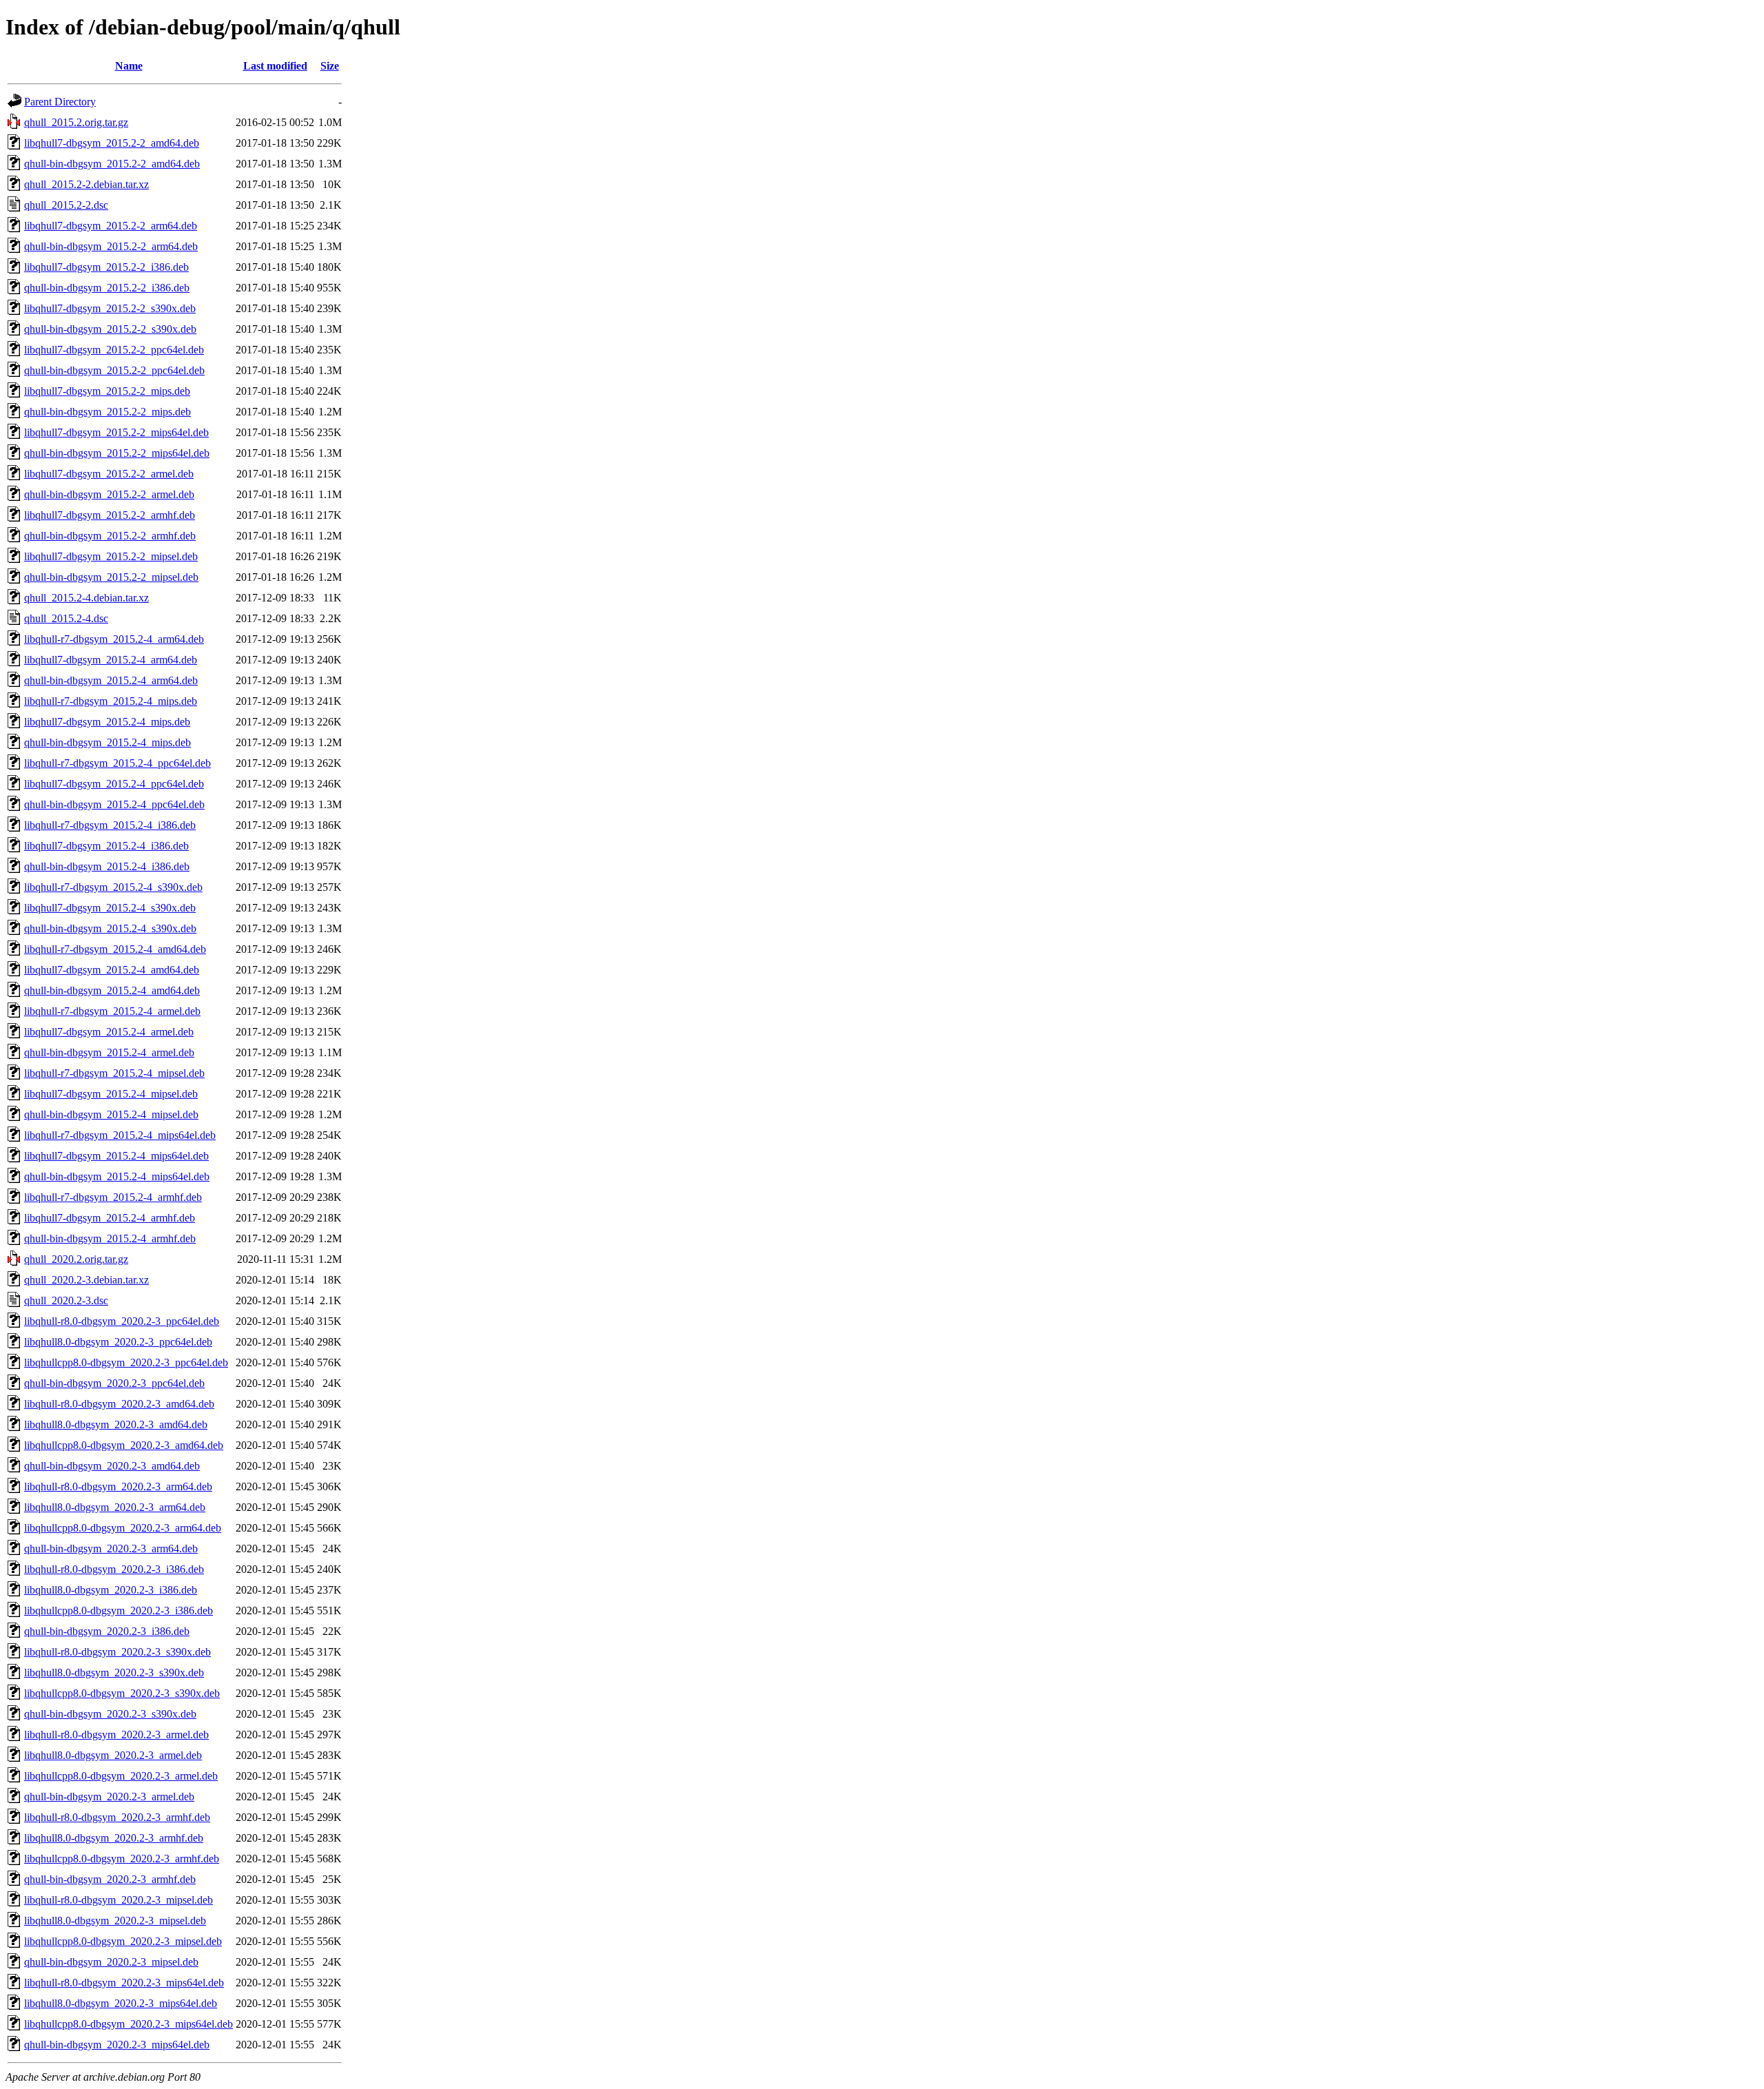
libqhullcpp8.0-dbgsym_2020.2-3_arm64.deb (123, 1528)
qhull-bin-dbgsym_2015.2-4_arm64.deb (111, 680)
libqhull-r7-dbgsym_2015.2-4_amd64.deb (115, 949)
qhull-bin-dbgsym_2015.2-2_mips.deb (107, 412)
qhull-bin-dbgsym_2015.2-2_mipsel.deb (111, 577)
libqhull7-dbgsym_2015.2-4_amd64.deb (112, 970)
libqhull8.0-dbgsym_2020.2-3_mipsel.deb (115, 1921)
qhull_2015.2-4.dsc (66, 618)
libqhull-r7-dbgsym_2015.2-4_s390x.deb (113, 887)
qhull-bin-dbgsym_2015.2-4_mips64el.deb (117, 1176)
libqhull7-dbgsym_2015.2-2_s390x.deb (110, 308)
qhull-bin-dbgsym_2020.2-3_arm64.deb (111, 1548)
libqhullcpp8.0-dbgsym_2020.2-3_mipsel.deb (123, 1941)
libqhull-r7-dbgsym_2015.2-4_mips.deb (111, 701)
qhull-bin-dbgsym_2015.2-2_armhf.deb (110, 536)
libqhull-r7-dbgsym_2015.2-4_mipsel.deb (114, 1073)
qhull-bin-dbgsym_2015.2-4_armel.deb (109, 1052)
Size (330, 66)
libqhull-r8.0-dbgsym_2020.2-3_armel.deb (116, 1735)
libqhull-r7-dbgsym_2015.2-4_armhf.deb (113, 1197)
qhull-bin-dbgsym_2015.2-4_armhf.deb (110, 1238)
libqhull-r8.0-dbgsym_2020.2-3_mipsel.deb (119, 1900)
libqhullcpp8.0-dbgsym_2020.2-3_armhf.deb (122, 1859)
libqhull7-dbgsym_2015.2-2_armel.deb (109, 474)
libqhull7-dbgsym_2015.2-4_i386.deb (106, 846)
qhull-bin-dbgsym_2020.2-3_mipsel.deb (111, 1962)
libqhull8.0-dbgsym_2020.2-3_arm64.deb (115, 1507)
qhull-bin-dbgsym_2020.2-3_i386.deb (107, 1631)
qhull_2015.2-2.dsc (66, 205)
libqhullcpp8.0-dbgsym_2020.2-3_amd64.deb (124, 1445)
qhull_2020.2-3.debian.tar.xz (86, 1280)
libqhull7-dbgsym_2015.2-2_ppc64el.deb (114, 350)
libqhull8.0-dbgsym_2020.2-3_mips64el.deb (121, 2003)
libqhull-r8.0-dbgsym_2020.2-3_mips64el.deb (124, 1983)
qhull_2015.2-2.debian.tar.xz (86, 184)
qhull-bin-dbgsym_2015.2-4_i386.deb (107, 866)
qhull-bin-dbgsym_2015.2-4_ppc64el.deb (114, 804)
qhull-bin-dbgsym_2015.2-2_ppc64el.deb (114, 370)
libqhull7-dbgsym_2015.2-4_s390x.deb (110, 908)
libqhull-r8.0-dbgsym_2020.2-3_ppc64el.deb (122, 1321)
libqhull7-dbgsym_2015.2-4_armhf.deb (110, 1218)
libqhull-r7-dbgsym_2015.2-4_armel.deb (112, 1011)
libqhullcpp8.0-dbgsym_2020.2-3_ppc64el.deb (126, 1362)
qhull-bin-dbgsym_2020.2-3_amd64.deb (112, 1466)
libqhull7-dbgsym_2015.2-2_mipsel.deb (111, 556)
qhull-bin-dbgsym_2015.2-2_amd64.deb (112, 164)
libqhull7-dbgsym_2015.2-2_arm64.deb (111, 226)
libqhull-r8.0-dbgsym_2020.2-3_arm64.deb (118, 1486)
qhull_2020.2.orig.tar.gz (76, 1259)
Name (129, 66)
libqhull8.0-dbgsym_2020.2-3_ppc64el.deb (118, 1342)
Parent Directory (60, 102)
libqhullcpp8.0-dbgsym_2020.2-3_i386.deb (119, 1611)
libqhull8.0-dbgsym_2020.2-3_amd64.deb (116, 1424)
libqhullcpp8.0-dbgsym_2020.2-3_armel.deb (121, 1776)
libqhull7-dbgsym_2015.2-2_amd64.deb (112, 143)
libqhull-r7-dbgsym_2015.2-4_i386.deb (110, 825)
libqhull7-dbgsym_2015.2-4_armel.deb (109, 1032)
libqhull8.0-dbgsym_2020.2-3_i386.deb (111, 1590)
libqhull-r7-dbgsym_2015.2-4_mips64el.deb (120, 1135)
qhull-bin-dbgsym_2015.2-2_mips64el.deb (117, 453)
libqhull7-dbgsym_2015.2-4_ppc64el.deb (114, 784)
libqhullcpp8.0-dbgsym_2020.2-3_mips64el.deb (129, 2024)
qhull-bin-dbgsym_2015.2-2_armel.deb (109, 494)
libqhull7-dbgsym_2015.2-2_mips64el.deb (116, 432)
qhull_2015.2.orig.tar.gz (76, 122)
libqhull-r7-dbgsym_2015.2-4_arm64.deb (114, 639)
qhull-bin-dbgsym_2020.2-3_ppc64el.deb (114, 1383)
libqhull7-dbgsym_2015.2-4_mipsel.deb (111, 1094)
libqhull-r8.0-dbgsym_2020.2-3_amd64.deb (119, 1404)
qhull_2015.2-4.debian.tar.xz (86, 598)
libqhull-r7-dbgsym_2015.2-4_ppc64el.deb (117, 763)
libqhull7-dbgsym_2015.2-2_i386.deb (106, 267)
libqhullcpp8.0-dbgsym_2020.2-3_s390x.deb (122, 1693)
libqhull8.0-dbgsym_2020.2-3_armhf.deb (114, 1838)
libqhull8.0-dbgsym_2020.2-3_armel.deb (113, 1755)
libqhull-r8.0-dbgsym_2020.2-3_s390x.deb (117, 1652)
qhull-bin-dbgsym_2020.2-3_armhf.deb (110, 1879)
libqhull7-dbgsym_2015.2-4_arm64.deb (111, 660)
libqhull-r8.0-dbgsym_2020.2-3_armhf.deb (117, 1817)
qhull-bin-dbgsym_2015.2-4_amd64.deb (112, 990)
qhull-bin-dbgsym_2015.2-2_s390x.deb (110, 329)
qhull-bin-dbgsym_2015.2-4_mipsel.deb (111, 1114)
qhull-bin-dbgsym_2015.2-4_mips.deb (107, 742)
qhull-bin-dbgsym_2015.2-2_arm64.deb (111, 246)
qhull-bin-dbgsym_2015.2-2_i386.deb (107, 288)
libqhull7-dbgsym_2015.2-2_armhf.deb (110, 515)
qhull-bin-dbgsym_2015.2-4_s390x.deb (110, 928)
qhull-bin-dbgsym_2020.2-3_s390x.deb (110, 1714)
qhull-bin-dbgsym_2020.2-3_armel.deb (109, 1797)
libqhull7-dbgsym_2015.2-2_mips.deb (107, 391)
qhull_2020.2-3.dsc (66, 1300)
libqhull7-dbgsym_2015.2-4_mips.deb (107, 722)
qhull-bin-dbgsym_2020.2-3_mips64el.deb (117, 2045)
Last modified (275, 66)
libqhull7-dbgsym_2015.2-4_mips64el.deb (116, 1156)
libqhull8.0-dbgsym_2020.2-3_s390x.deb (114, 1673)
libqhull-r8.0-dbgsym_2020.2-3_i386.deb (114, 1569)
